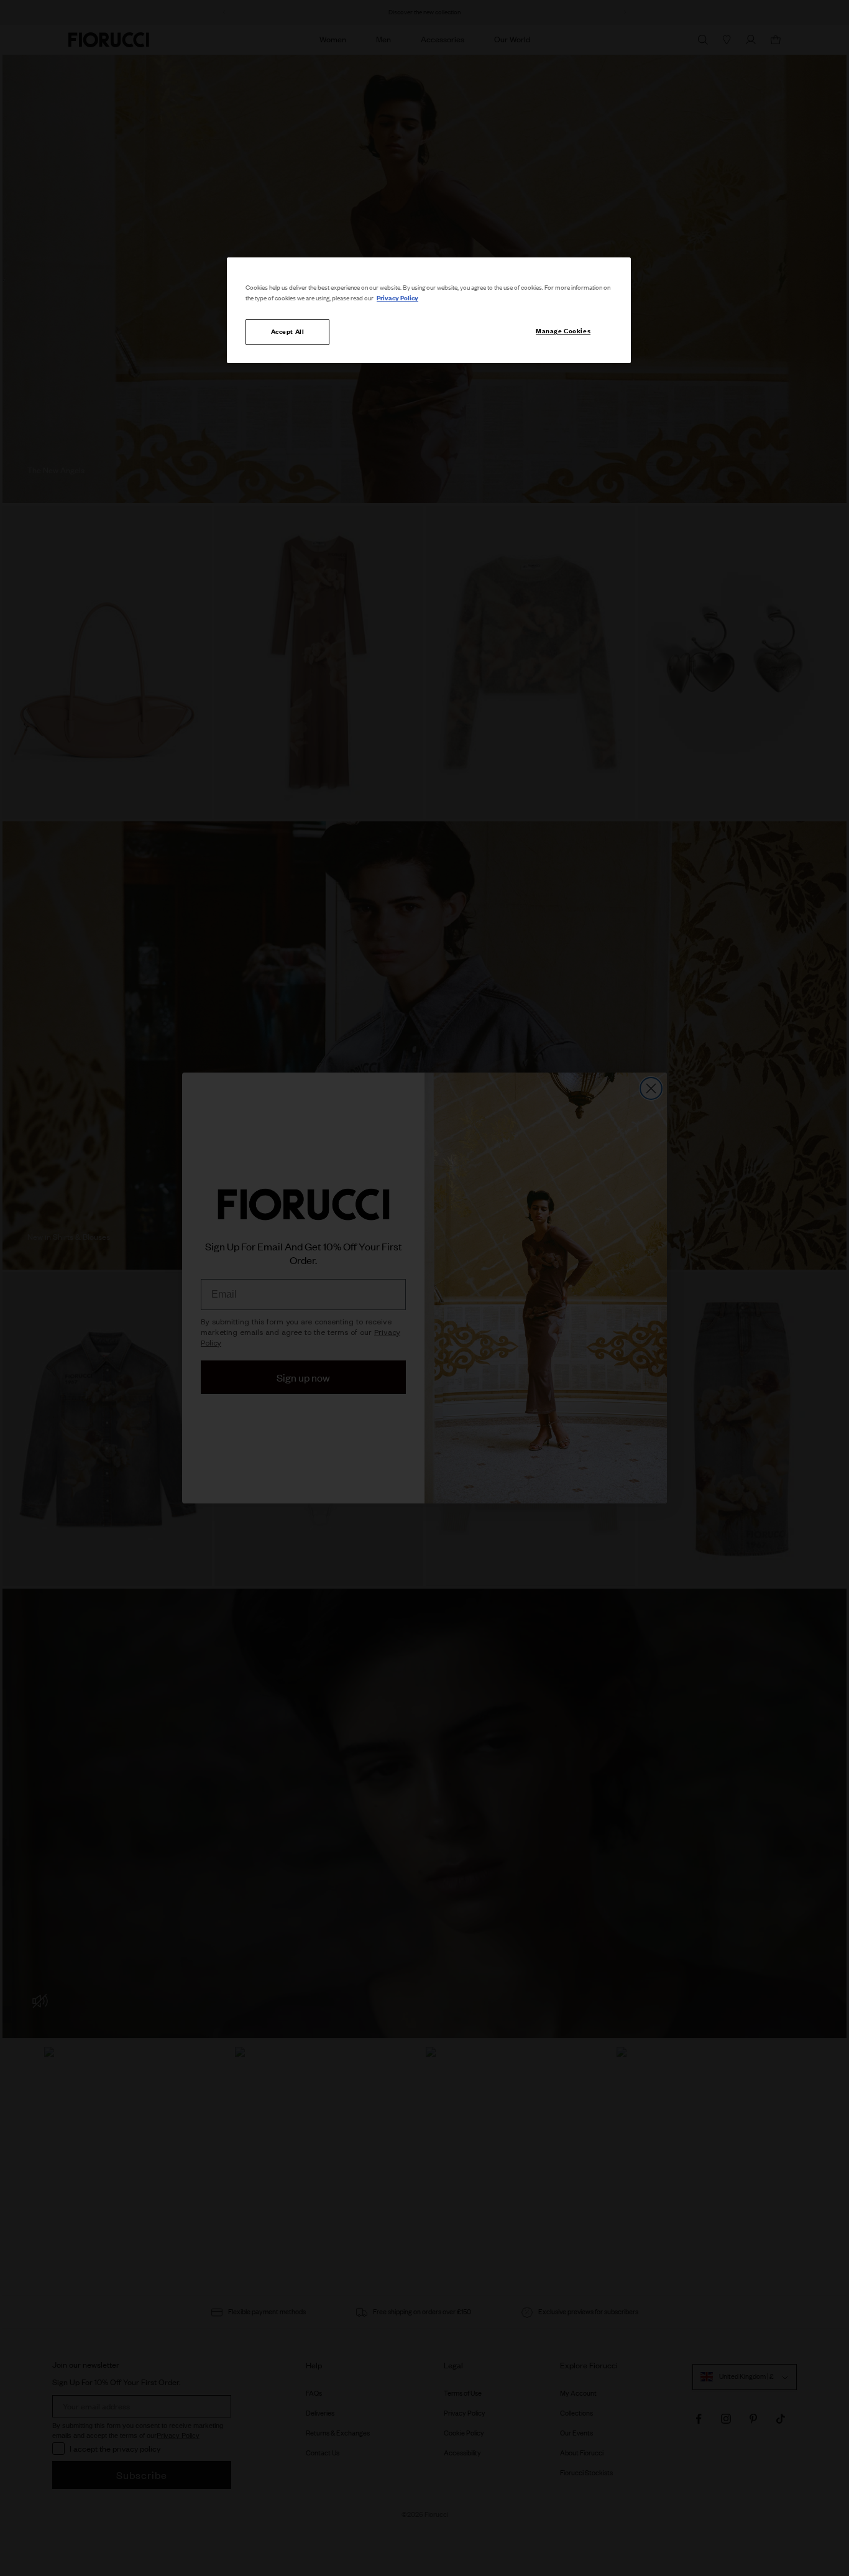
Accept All (288, 331)
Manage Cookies (563, 331)
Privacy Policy (397, 298)
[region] (429, 310)
